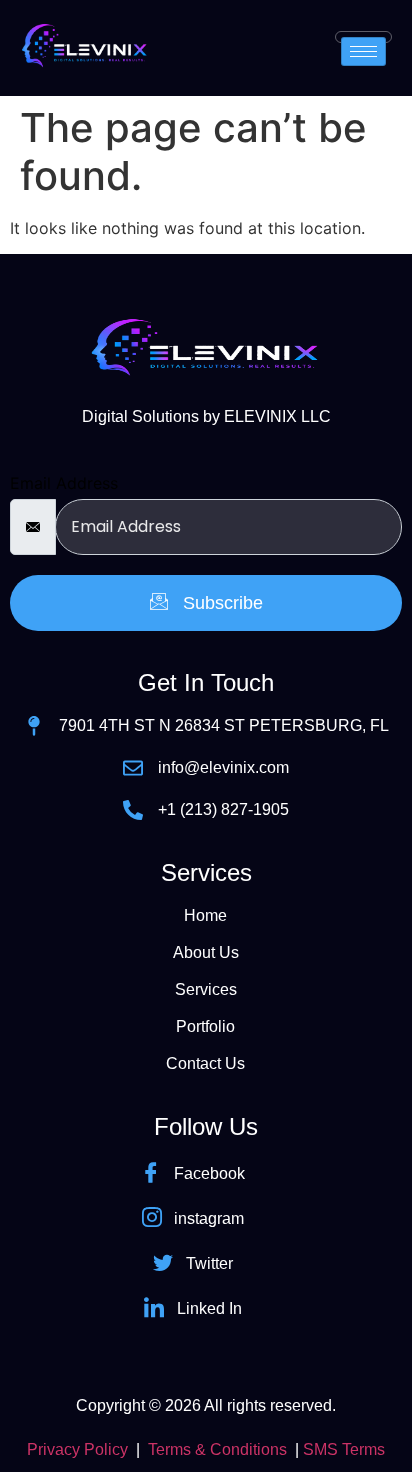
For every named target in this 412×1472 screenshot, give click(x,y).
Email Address (64, 483)
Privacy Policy (77, 1449)
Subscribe (220, 603)
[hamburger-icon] (363, 51)
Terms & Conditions (217, 1449)
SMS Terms (344, 1449)
